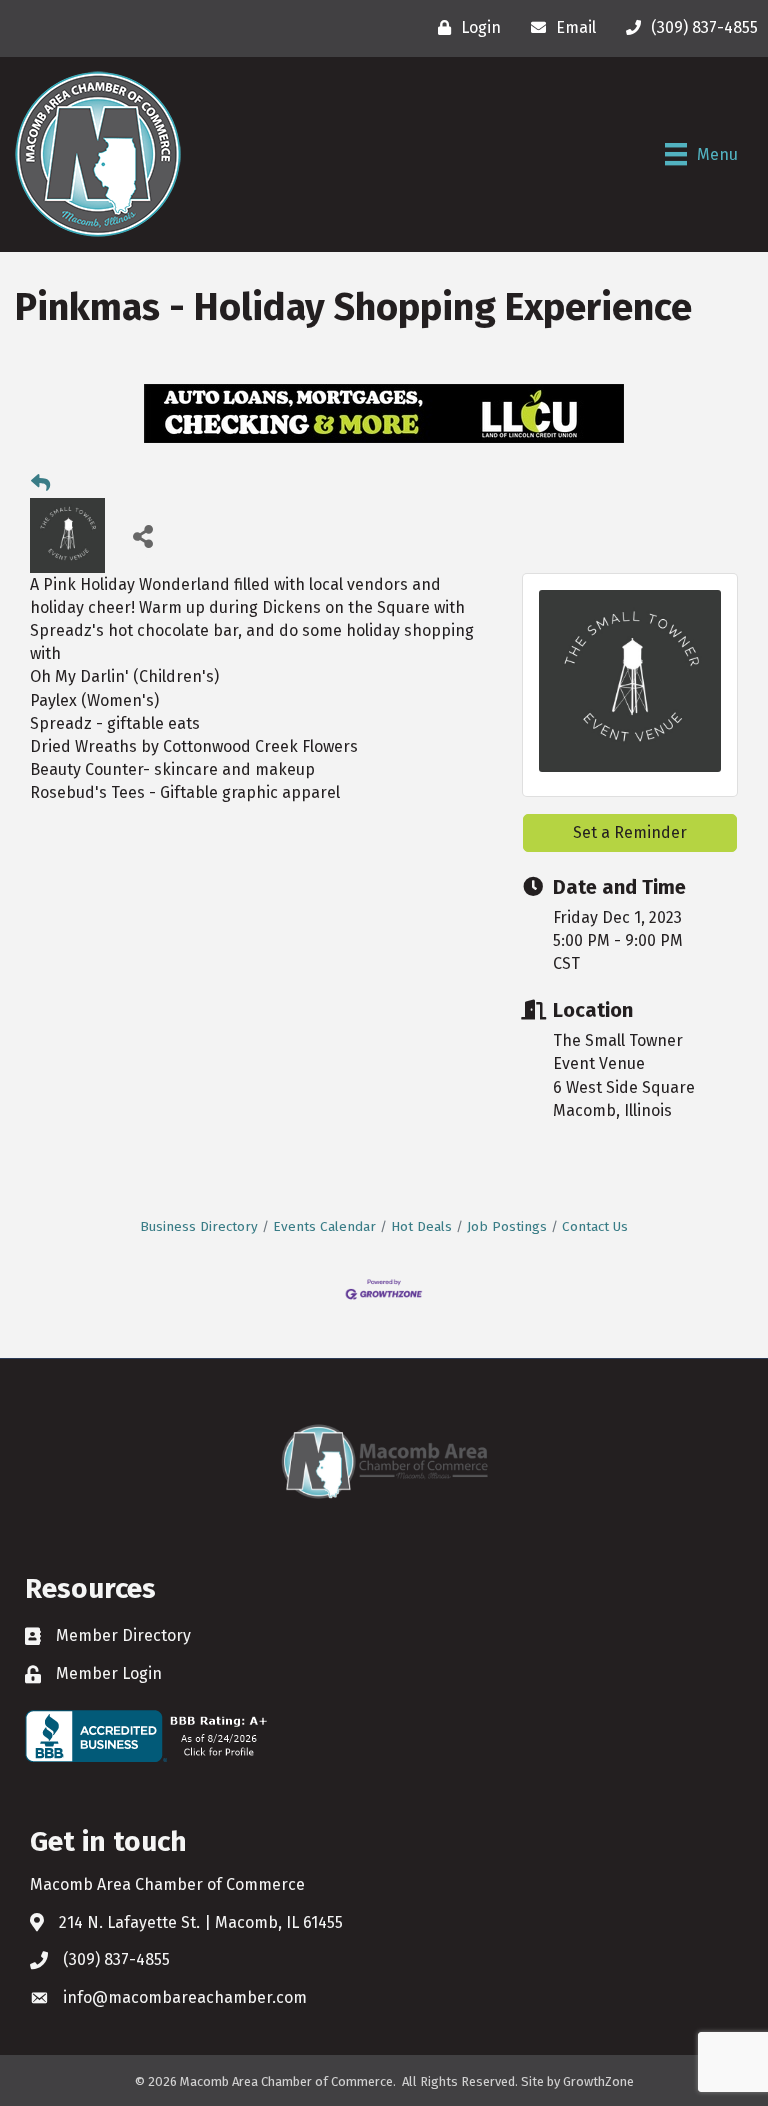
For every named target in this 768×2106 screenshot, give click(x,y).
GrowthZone (598, 2081)
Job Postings (507, 1226)
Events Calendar (324, 1226)
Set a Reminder (630, 832)
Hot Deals (421, 1226)
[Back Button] (40, 484)
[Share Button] (142, 535)
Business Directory (199, 1226)
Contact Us (595, 1226)
